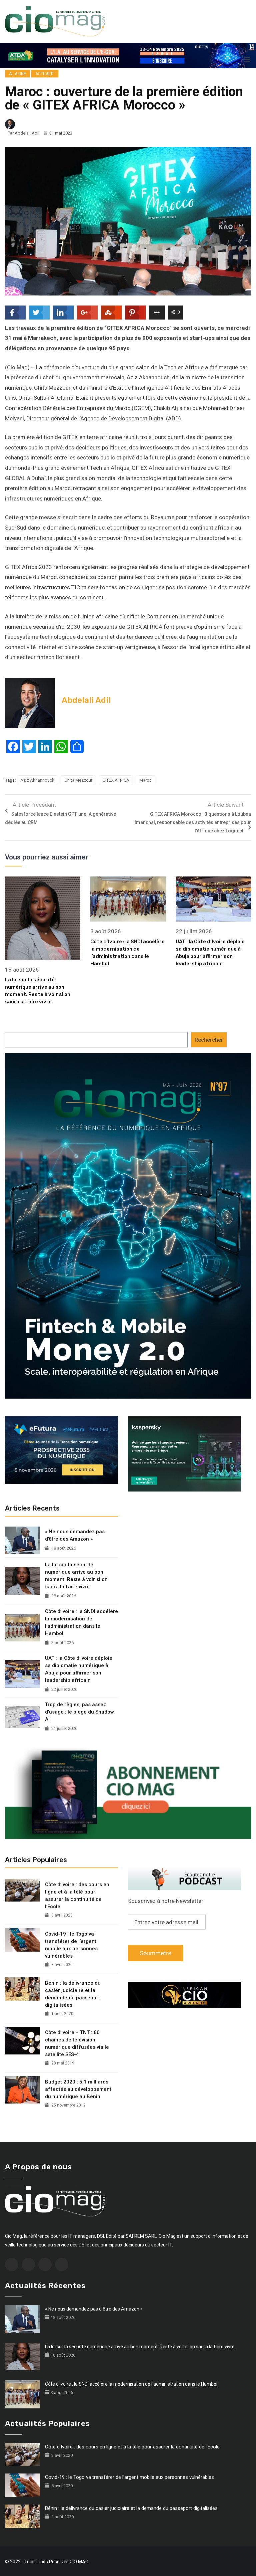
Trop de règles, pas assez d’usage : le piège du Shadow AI (79, 1712)
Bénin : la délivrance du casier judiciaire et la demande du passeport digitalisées (73, 1994)
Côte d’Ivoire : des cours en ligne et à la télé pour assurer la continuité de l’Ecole (77, 1896)
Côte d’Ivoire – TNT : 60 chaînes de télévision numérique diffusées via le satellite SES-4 (77, 2043)
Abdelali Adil (27, 133)
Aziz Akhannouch (37, 780)
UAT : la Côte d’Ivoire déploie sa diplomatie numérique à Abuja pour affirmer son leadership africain (79, 1669)
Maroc (145, 780)
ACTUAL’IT (45, 74)
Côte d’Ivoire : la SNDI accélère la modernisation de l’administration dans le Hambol (81, 1622)
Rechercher (209, 1040)
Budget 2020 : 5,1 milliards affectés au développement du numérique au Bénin (78, 2089)
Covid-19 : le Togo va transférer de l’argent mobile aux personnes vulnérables (71, 1945)
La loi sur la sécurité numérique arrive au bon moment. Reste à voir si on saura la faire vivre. (76, 1576)
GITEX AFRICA (116, 780)
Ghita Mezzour (78, 780)
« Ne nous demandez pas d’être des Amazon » (75, 1535)
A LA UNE (17, 74)
